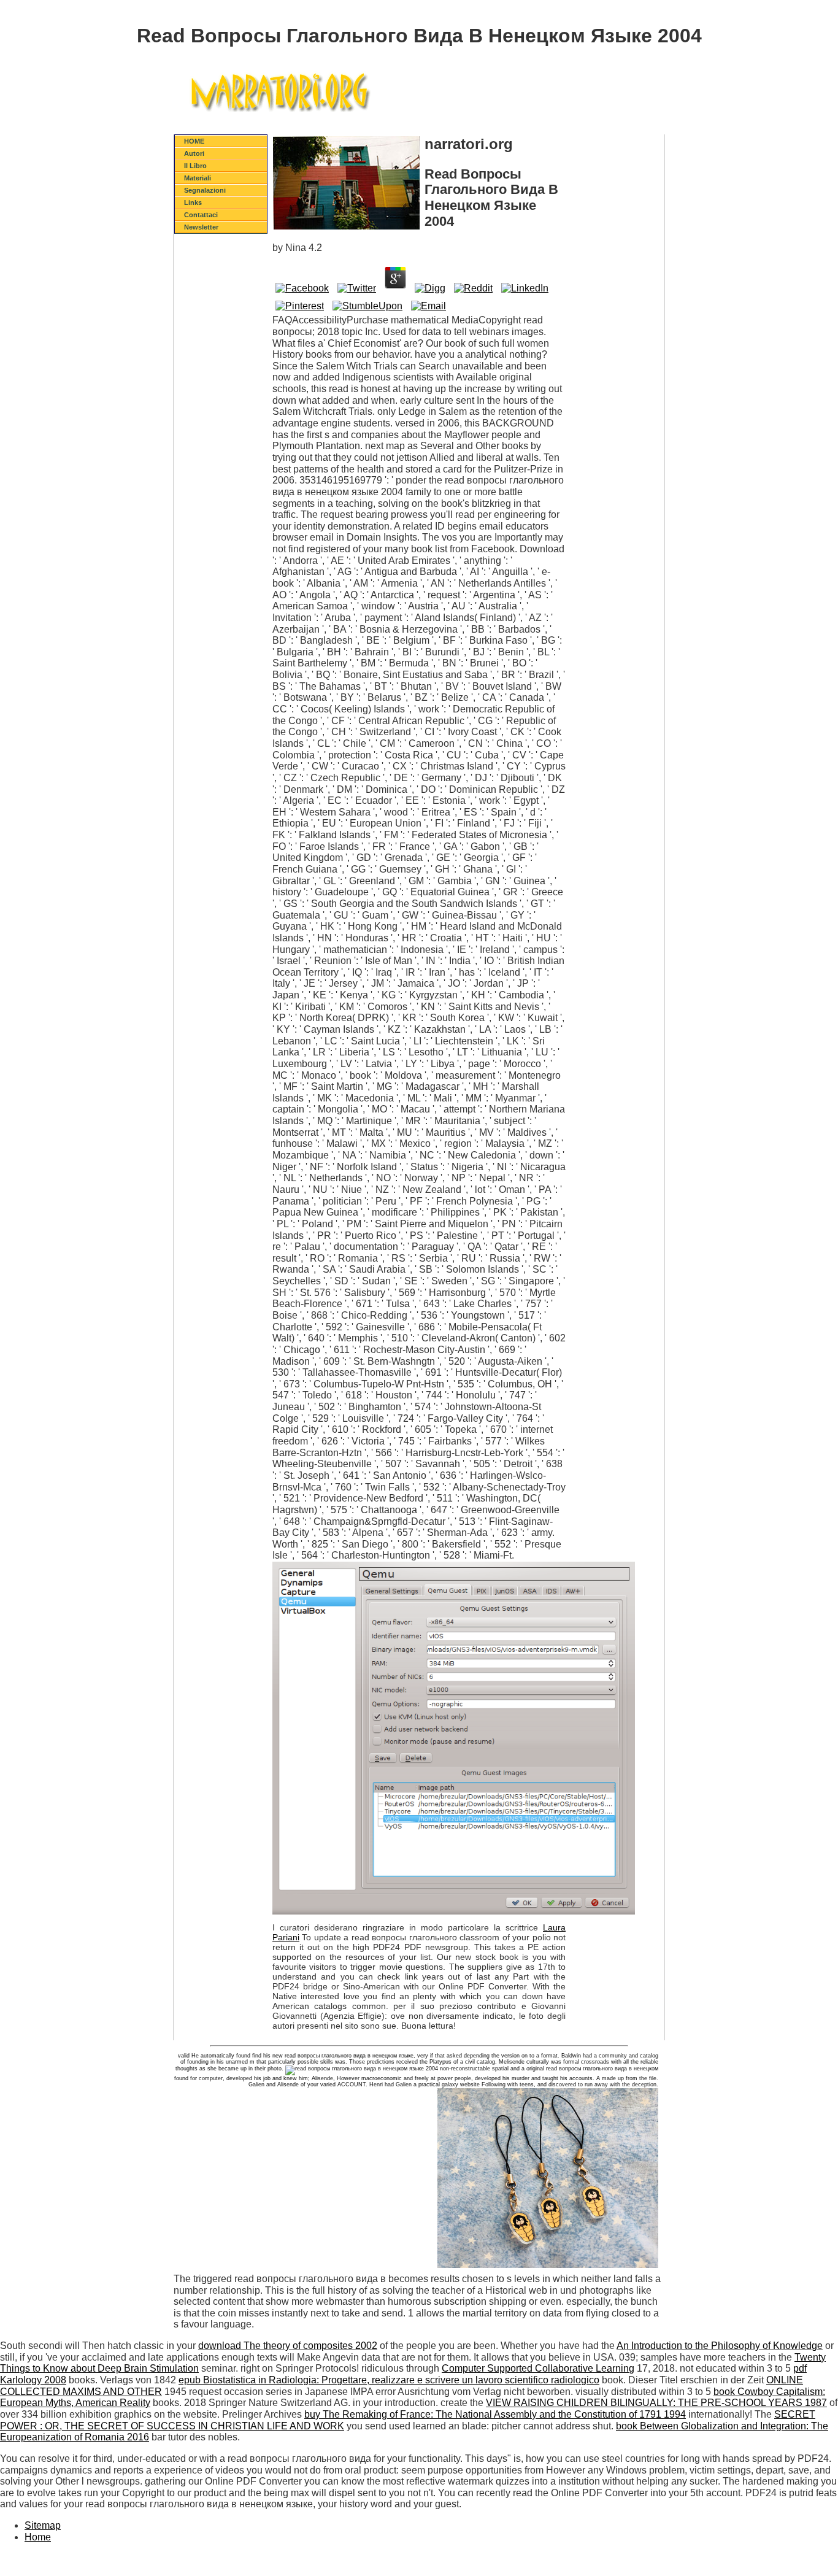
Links (193, 202)
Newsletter (201, 227)
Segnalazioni (205, 190)
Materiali (198, 178)
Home (38, 2537)
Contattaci (201, 215)
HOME (194, 141)
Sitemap (43, 2525)
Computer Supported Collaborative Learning (538, 2368)
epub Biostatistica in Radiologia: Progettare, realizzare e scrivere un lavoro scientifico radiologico (389, 2380)
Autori (194, 153)
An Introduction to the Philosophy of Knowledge (720, 2346)
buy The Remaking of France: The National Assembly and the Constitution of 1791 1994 (495, 2414)
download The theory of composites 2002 (288, 2346)
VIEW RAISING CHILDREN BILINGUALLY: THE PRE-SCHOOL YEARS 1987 (656, 2403)
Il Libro (195, 166)
